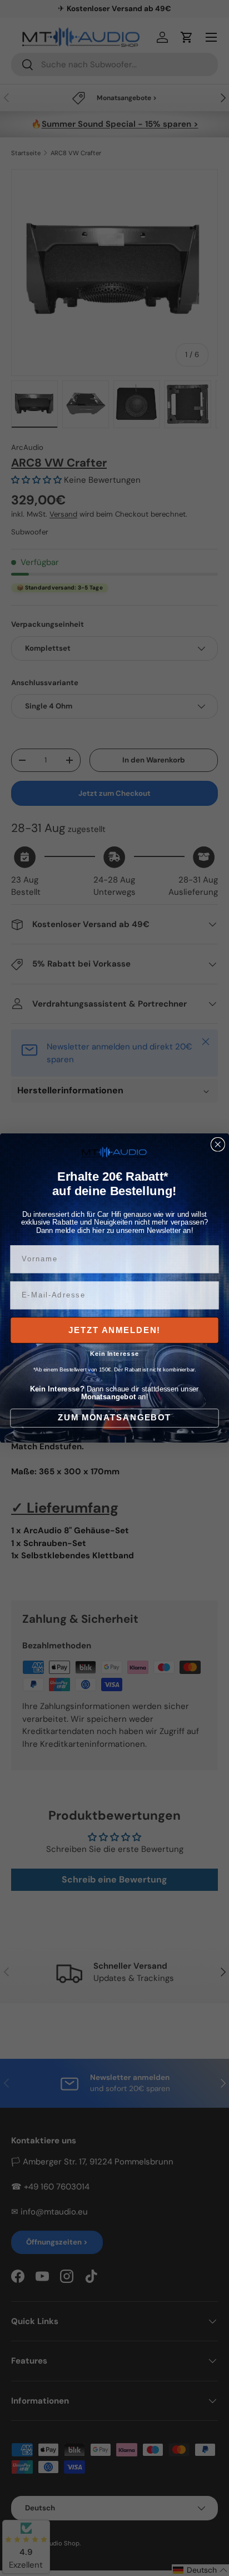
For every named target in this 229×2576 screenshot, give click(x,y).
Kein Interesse (115, 1354)
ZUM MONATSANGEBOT (114, 1418)
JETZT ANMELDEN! (114, 1330)
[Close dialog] (218, 1145)
